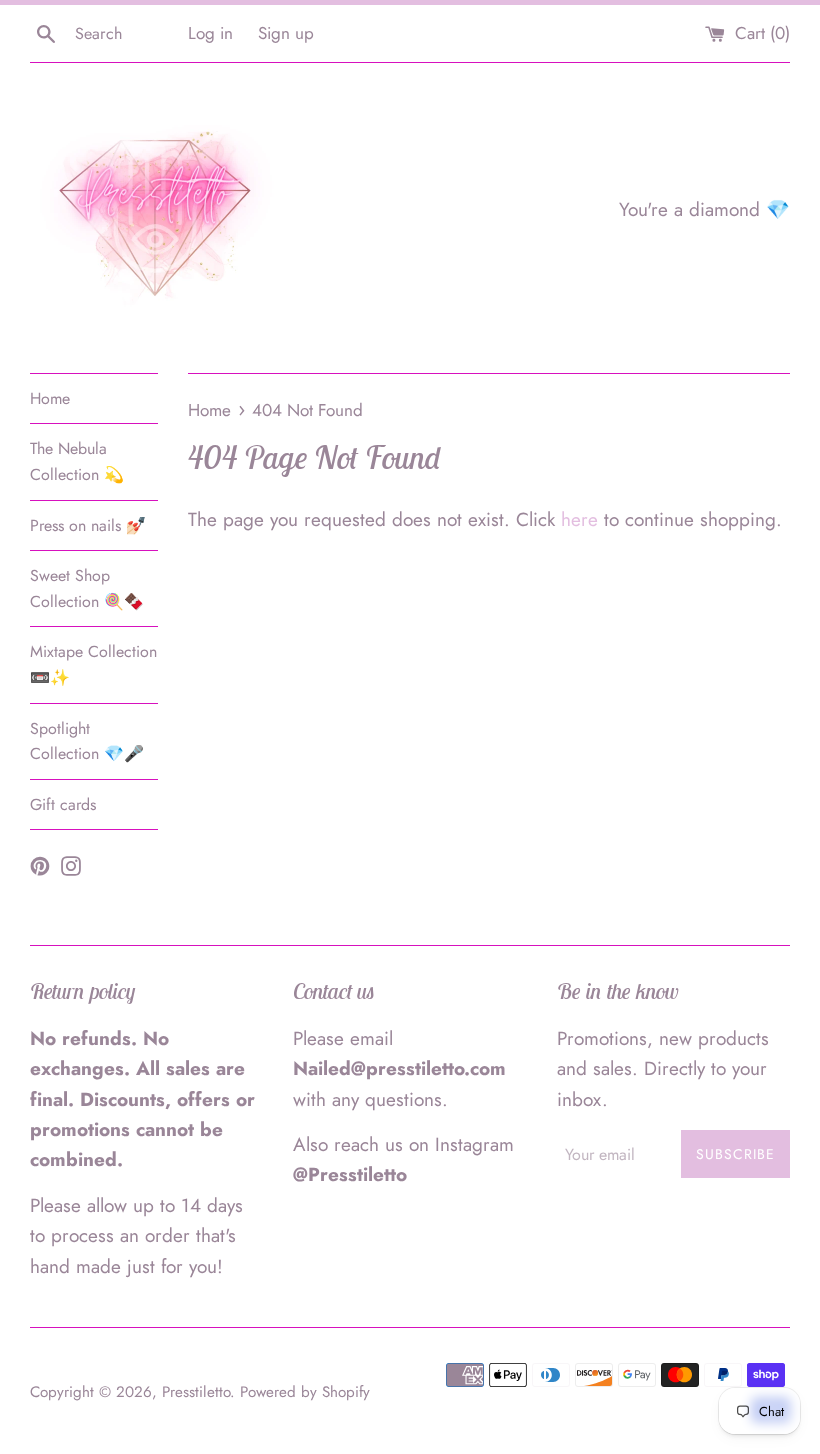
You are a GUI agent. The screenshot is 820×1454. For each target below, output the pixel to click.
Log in (210, 33)
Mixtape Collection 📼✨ (93, 664)
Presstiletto (196, 1392)
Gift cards (63, 804)
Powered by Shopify (305, 1392)
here (579, 519)
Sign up (286, 33)
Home (50, 398)
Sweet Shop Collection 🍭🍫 (87, 588)
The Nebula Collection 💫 (77, 461)
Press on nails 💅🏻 (88, 525)
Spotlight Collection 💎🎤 (87, 741)
